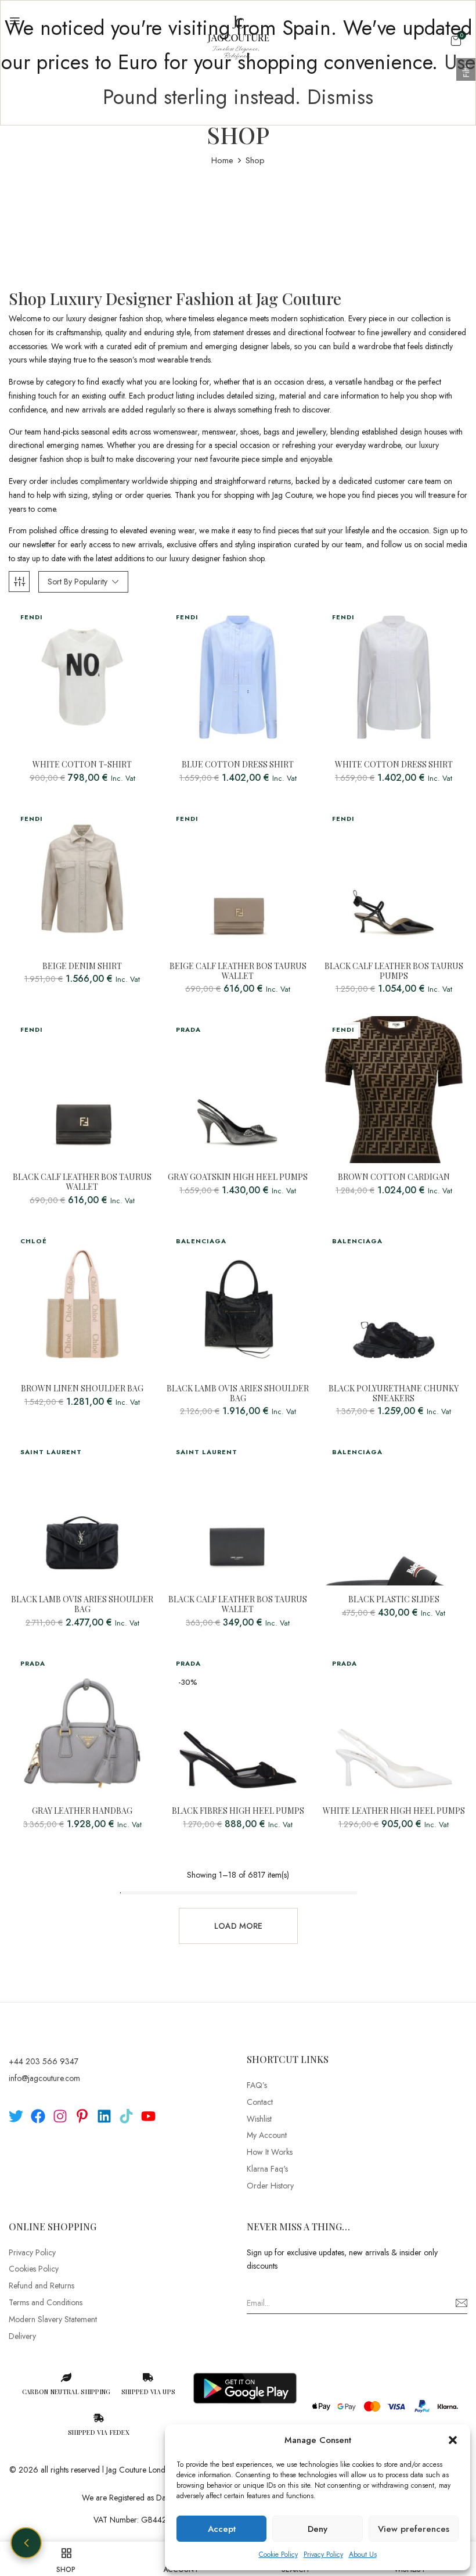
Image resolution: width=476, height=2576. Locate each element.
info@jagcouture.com (44, 2078)
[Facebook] (38, 2116)
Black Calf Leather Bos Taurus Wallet (82, 1182)
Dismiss (340, 97)
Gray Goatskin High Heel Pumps (238, 1177)
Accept (222, 2529)
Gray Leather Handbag (82, 1811)
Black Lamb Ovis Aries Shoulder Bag (238, 1394)
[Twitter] (16, 2116)
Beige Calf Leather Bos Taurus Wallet (238, 971)
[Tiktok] (126, 2116)
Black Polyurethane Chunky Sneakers (394, 1394)
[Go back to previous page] (26, 2543)
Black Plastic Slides (394, 1600)
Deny (318, 2529)
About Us (363, 2555)
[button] (453, 2440)
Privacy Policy (323, 2555)
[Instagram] (60, 2116)
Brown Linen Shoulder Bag (82, 1389)
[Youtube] (148, 2116)
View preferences (414, 2529)
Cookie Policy (278, 2555)
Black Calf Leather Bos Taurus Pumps (394, 971)
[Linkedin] (104, 2116)
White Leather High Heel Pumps (394, 1811)
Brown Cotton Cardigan (394, 1177)
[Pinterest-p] (82, 2116)
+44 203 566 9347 (44, 2061)
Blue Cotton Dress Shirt (238, 765)
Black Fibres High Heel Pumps (238, 1811)
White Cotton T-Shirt (82, 765)
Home (222, 160)
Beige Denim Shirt (82, 966)
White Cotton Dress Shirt (394, 765)
